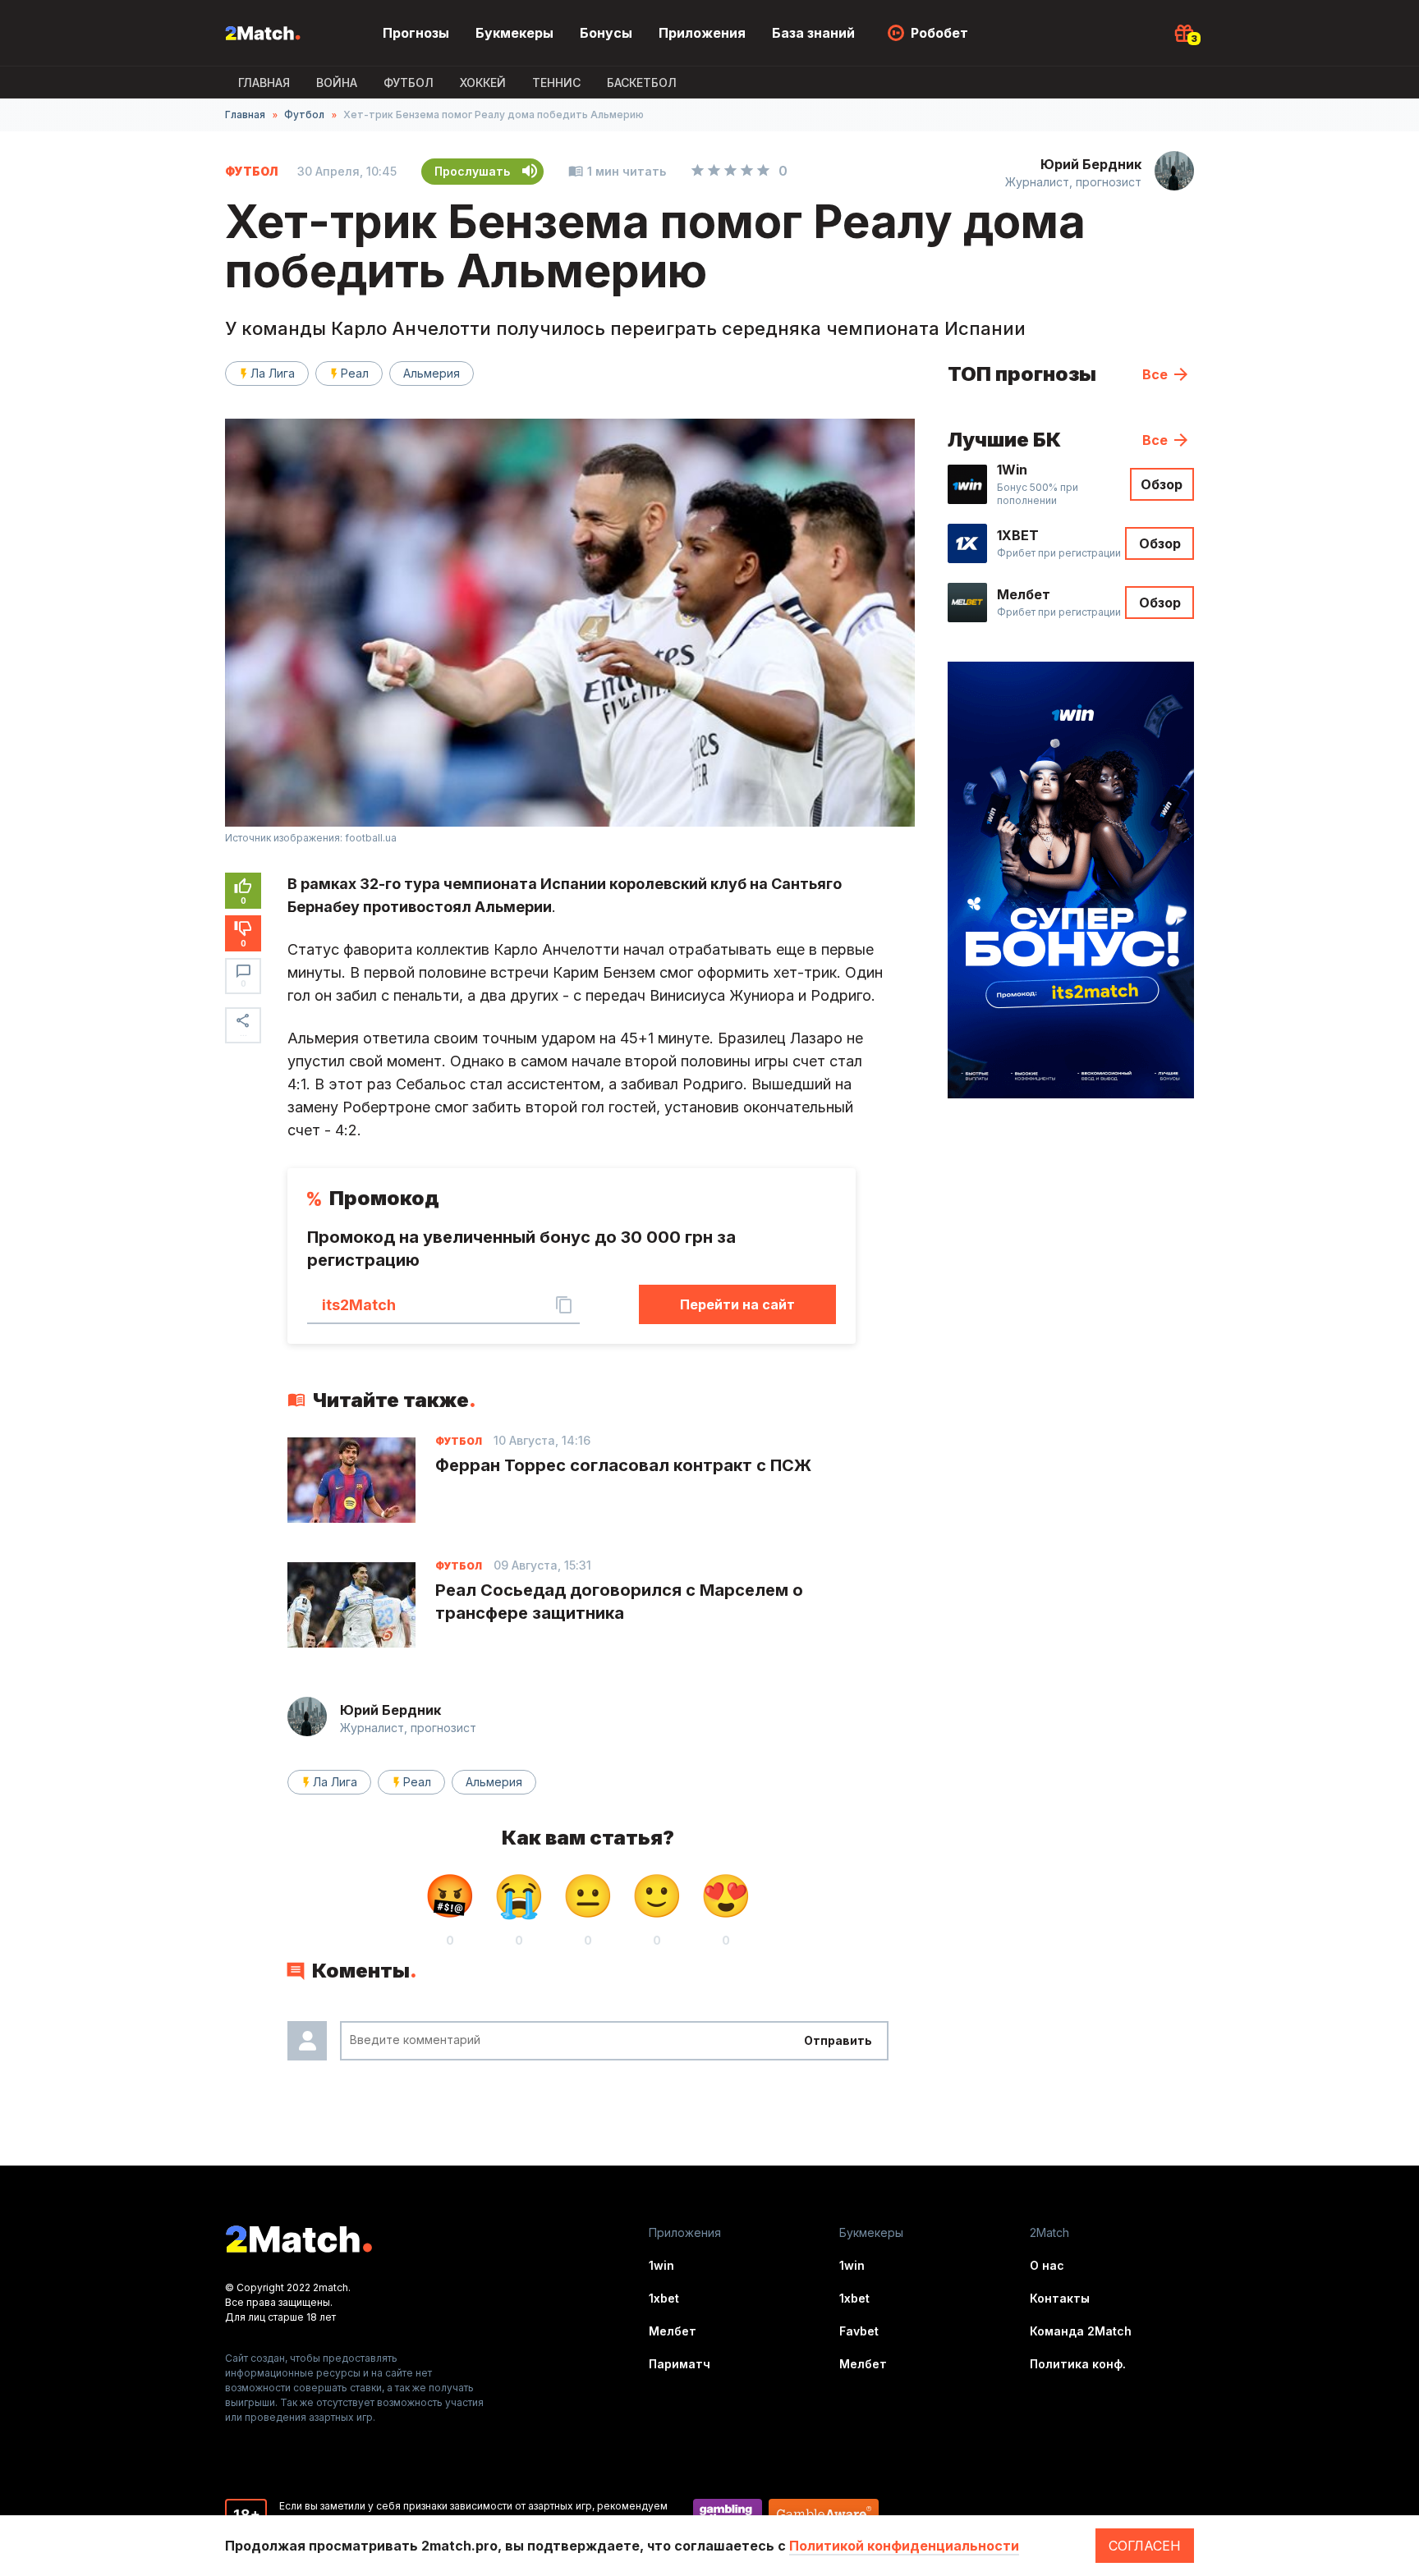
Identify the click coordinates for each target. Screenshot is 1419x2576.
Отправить (838, 2040)
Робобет (939, 33)
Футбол (409, 83)
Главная (264, 83)
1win (661, 2265)
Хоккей (483, 83)
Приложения (702, 33)
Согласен (1145, 2546)
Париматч (680, 2364)
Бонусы (606, 33)
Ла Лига (273, 373)
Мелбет (673, 2331)
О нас (1047, 2265)
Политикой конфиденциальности (904, 2546)
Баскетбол (642, 83)
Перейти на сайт (737, 1304)
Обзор (1162, 484)
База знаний (813, 33)
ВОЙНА (337, 83)
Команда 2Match (1081, 2331)
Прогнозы (416, 33)
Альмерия (432, 373)
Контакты (1060, 2298)
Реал (355, 373)
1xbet (664, 2298)
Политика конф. (1078, 2364)
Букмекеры (514, 33)
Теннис (556, 83)
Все (1155, 374)
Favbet (859, 2331)
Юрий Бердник (1091, 164)
